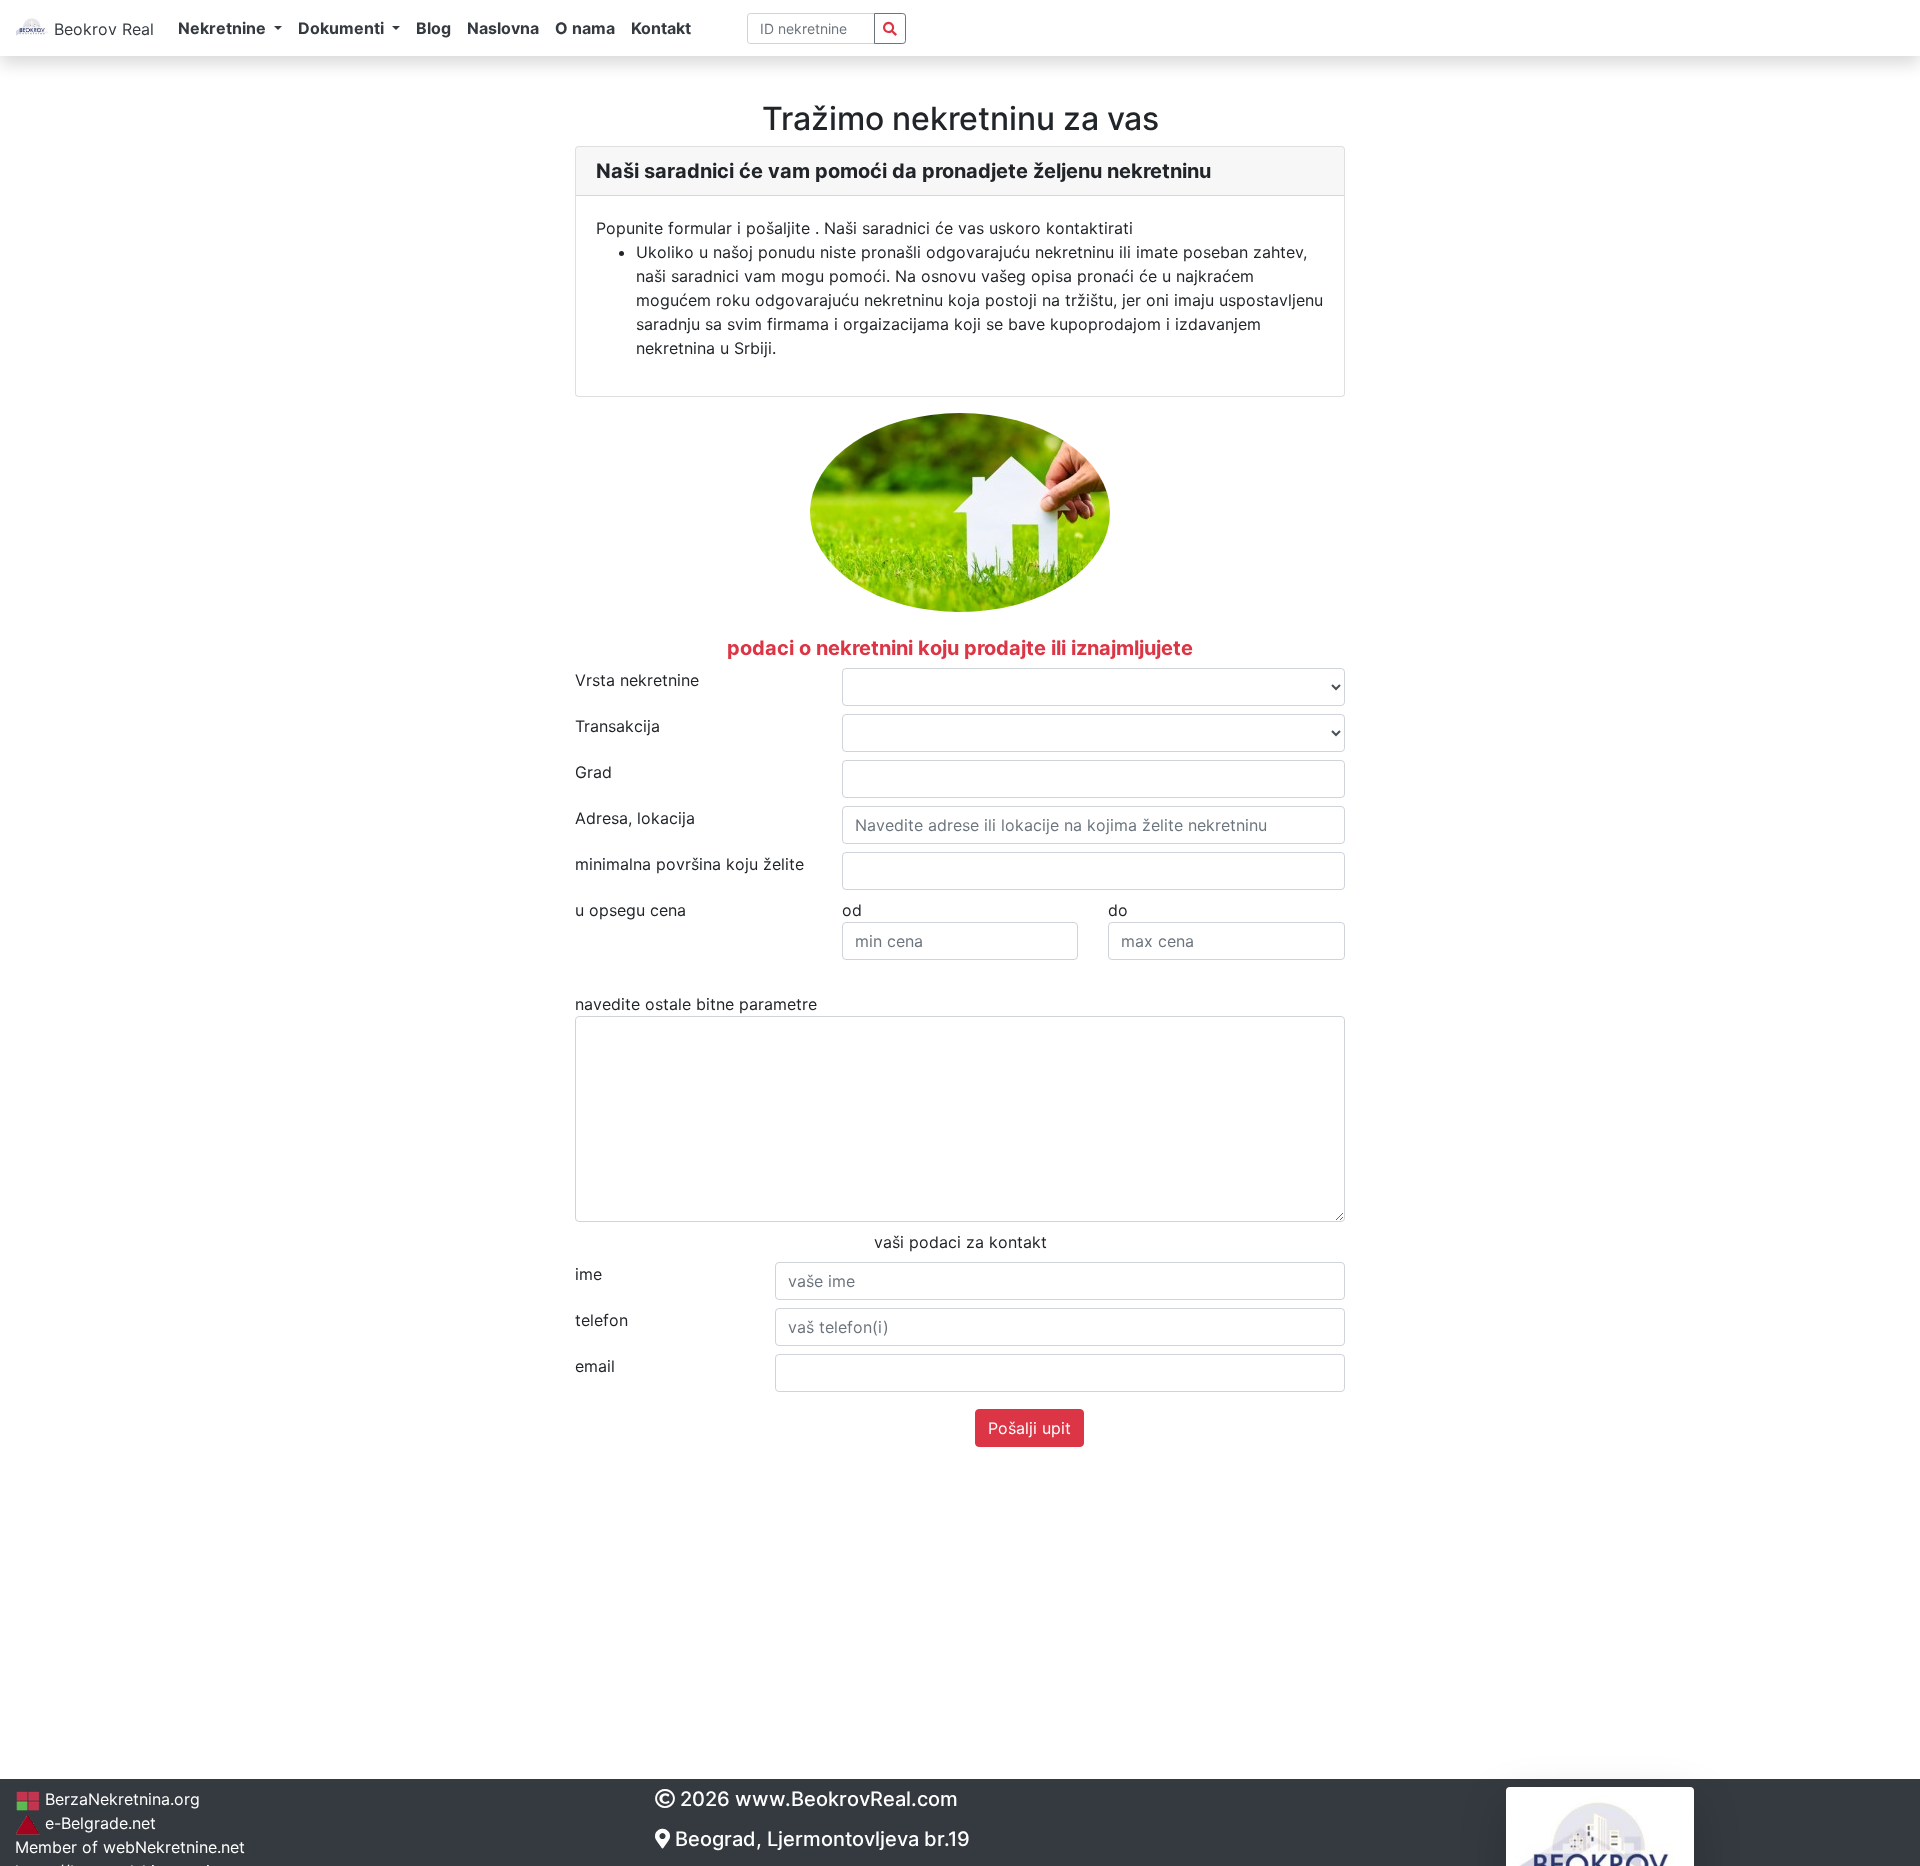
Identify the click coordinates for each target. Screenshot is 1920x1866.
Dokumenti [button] (343, 28)
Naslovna (503, 28)
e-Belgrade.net (98, 1823)
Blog (433, 28)
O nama (585, 28)
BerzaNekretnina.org (120, 1799)
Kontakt (661, 28)
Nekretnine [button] (224, 28)
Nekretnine (176, 1847)
